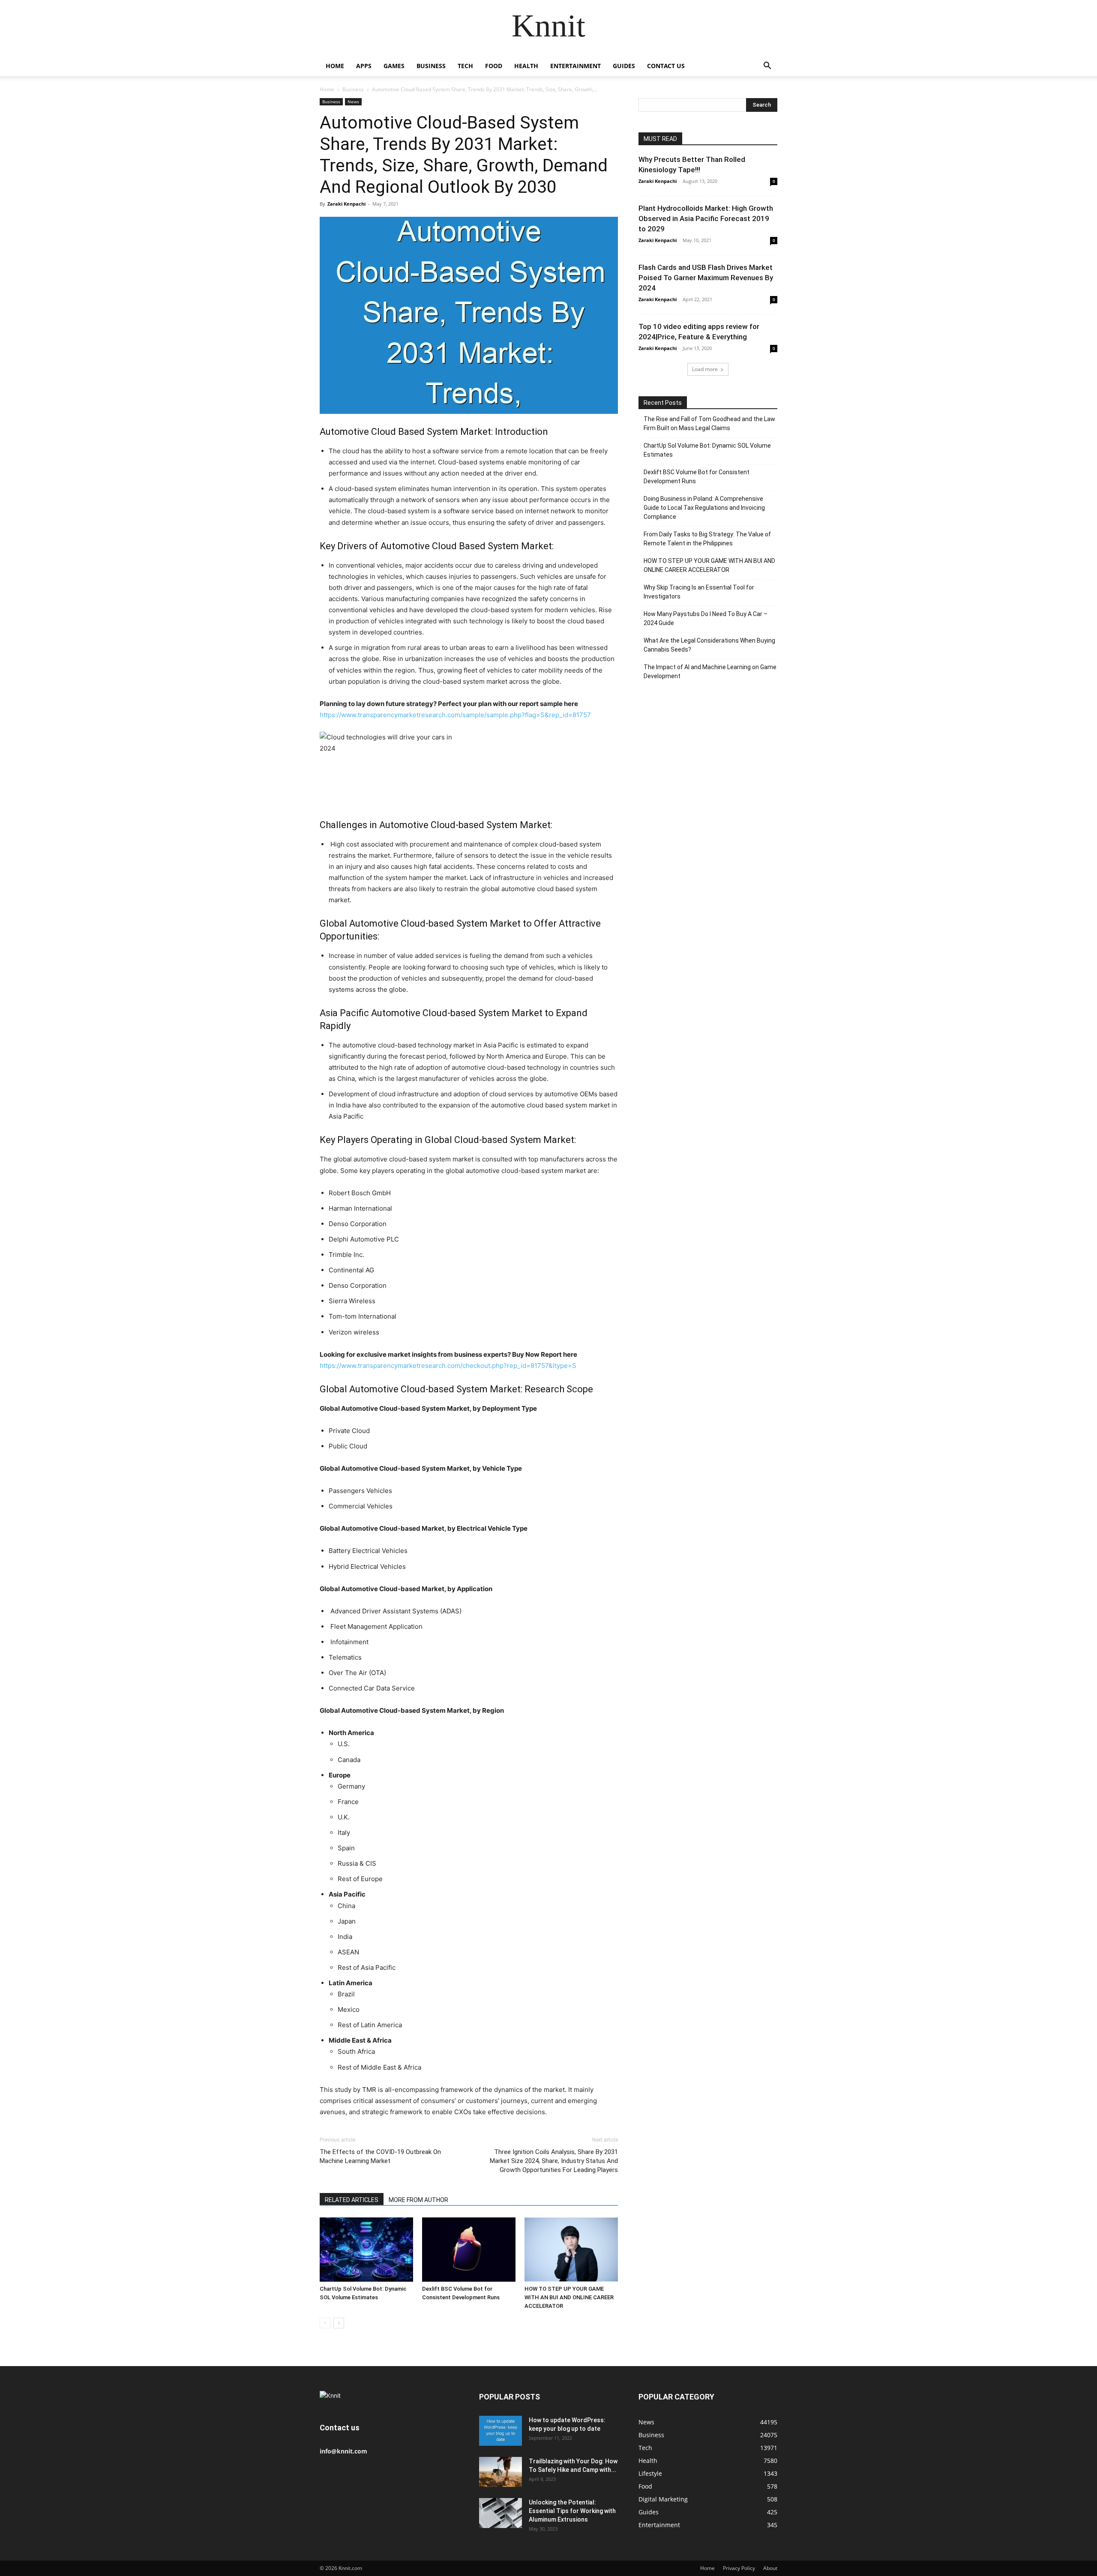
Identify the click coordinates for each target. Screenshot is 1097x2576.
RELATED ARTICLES (352, 2200)
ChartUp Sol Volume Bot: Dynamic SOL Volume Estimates (707, 450)
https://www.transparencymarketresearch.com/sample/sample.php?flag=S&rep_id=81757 (455, 715)
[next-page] (339, 2323)
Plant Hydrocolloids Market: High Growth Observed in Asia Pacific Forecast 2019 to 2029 (706, 218)
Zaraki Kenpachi (346, 204)
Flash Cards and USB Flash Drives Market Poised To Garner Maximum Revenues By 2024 (706, 278)
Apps (364, 66)
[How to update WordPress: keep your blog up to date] (501, 2431)
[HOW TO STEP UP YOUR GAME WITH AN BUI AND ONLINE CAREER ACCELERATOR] (571, 2250)
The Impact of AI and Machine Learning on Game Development (710, 672)
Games (394, 66)
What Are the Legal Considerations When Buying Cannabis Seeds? (709, 645)
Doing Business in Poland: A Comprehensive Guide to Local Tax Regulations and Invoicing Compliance (704, 508)
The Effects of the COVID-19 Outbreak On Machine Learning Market (380, 2156)
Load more (705, 369)
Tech (465, 66)
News (353, 102)
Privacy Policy (739, 2568)
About (770, 2568)
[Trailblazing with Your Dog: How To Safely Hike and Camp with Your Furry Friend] (501, 2472)
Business (431, 66)
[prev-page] (325, 2323)
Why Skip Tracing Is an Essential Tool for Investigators (699, 592)
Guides (624, 66)
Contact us (666, 66)
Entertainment (575, 66)
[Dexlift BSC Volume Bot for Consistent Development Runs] (469, 2250)
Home (335, 66)
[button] (767, 67)
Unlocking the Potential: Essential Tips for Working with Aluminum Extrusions (572, 2511)
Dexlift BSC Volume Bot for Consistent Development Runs (697, 477)
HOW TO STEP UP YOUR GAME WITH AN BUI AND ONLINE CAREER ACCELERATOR (569, 2297)
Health (526, 66)
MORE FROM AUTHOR (418, 2200)
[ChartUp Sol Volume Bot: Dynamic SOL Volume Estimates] (366, 2250)
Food (494, 66)
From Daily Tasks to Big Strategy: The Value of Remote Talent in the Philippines (707, 539)
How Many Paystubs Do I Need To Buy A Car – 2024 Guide (706, 618)
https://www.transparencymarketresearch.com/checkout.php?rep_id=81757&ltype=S (448, 1366)
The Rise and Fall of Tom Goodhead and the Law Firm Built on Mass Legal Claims (709, 423)
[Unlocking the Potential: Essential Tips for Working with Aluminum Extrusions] (501, 2513)
